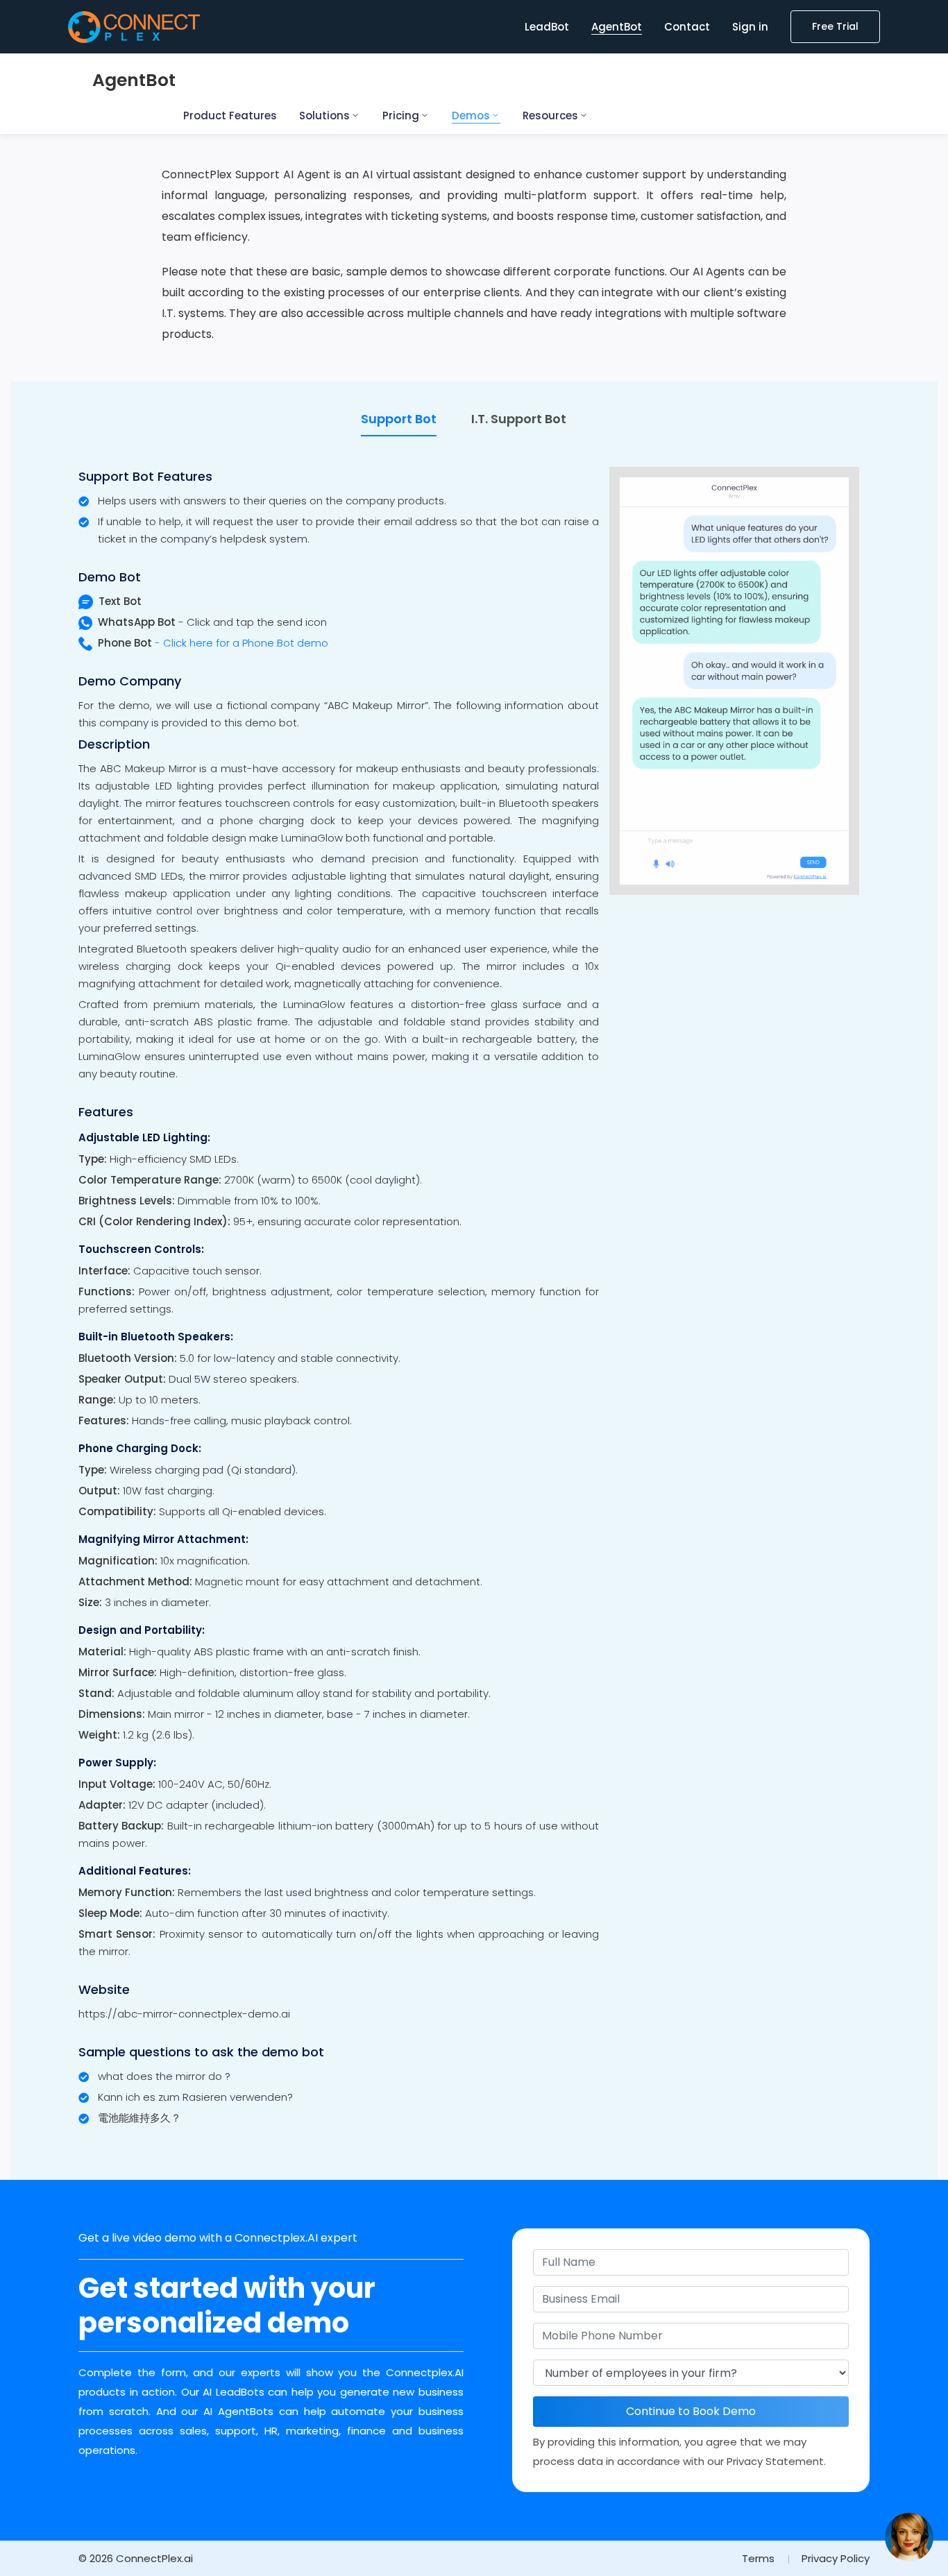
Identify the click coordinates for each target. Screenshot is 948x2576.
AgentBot (617, 27)
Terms (758, 2558)
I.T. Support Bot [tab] (519, 419)
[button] (909, 2537)
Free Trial (835, 26)
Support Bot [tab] (399, 419)
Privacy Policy (836, 2558)
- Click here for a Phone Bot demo (213, 643)
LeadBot (547, 27)
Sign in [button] (750, 27)
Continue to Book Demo (691, 2411)
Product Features (230, 116)
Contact (687, 27)
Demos (471, 116)
